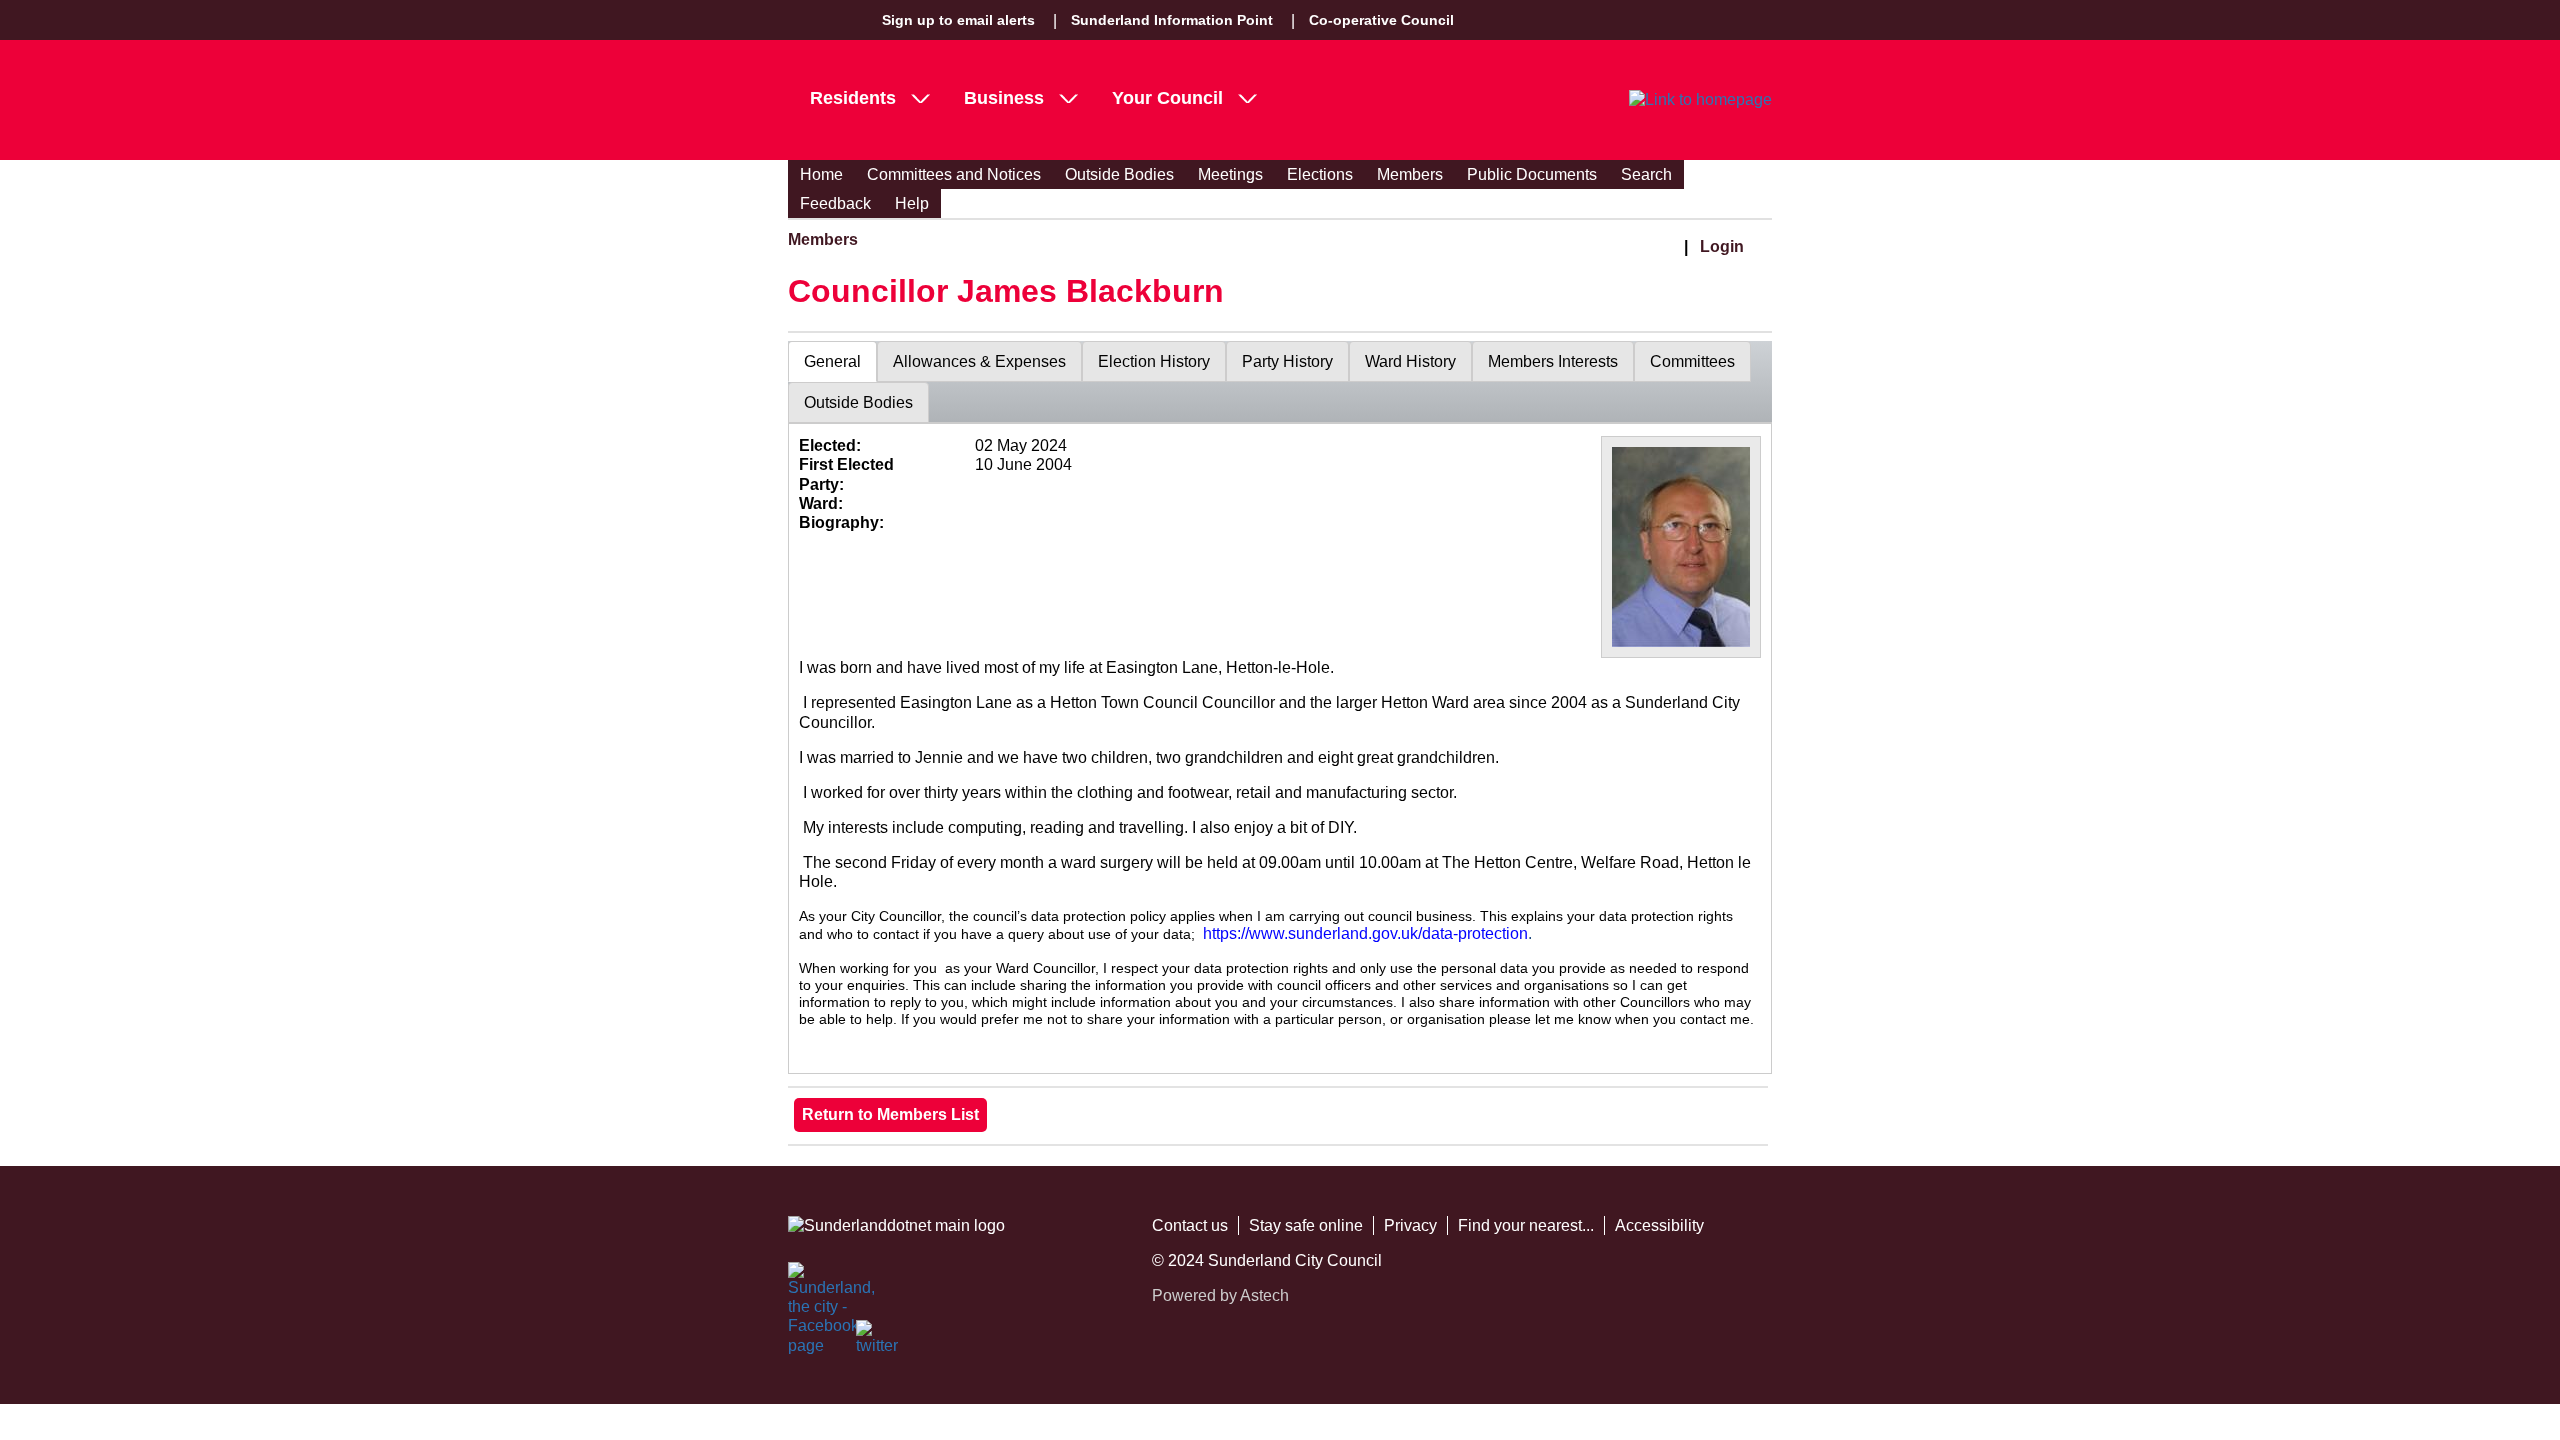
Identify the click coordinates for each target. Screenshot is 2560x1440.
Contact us (1190, 1225)
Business (1004, 98)
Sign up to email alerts (958, 20)
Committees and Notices (954, 174)
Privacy (1410, 1225)
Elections (1320, 174)
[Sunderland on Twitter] (878, 1342)
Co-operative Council (1381, 20)
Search (1646, 174)
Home (821, 174)
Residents (853, 98)
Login (1722, 246)
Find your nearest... (1526, 1225)
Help (912, 203)
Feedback (835, 203)
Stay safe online (1306, 1225)
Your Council (1167, 98)
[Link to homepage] (1700, 100)
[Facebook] (810, 1284)
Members (1410, 174)
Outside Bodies (1119, 174)
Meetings (1230, 174)
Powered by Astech (1220, 1295)
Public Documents (1532, 174)
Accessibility (1659, 1225)
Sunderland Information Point (1172, 20)
